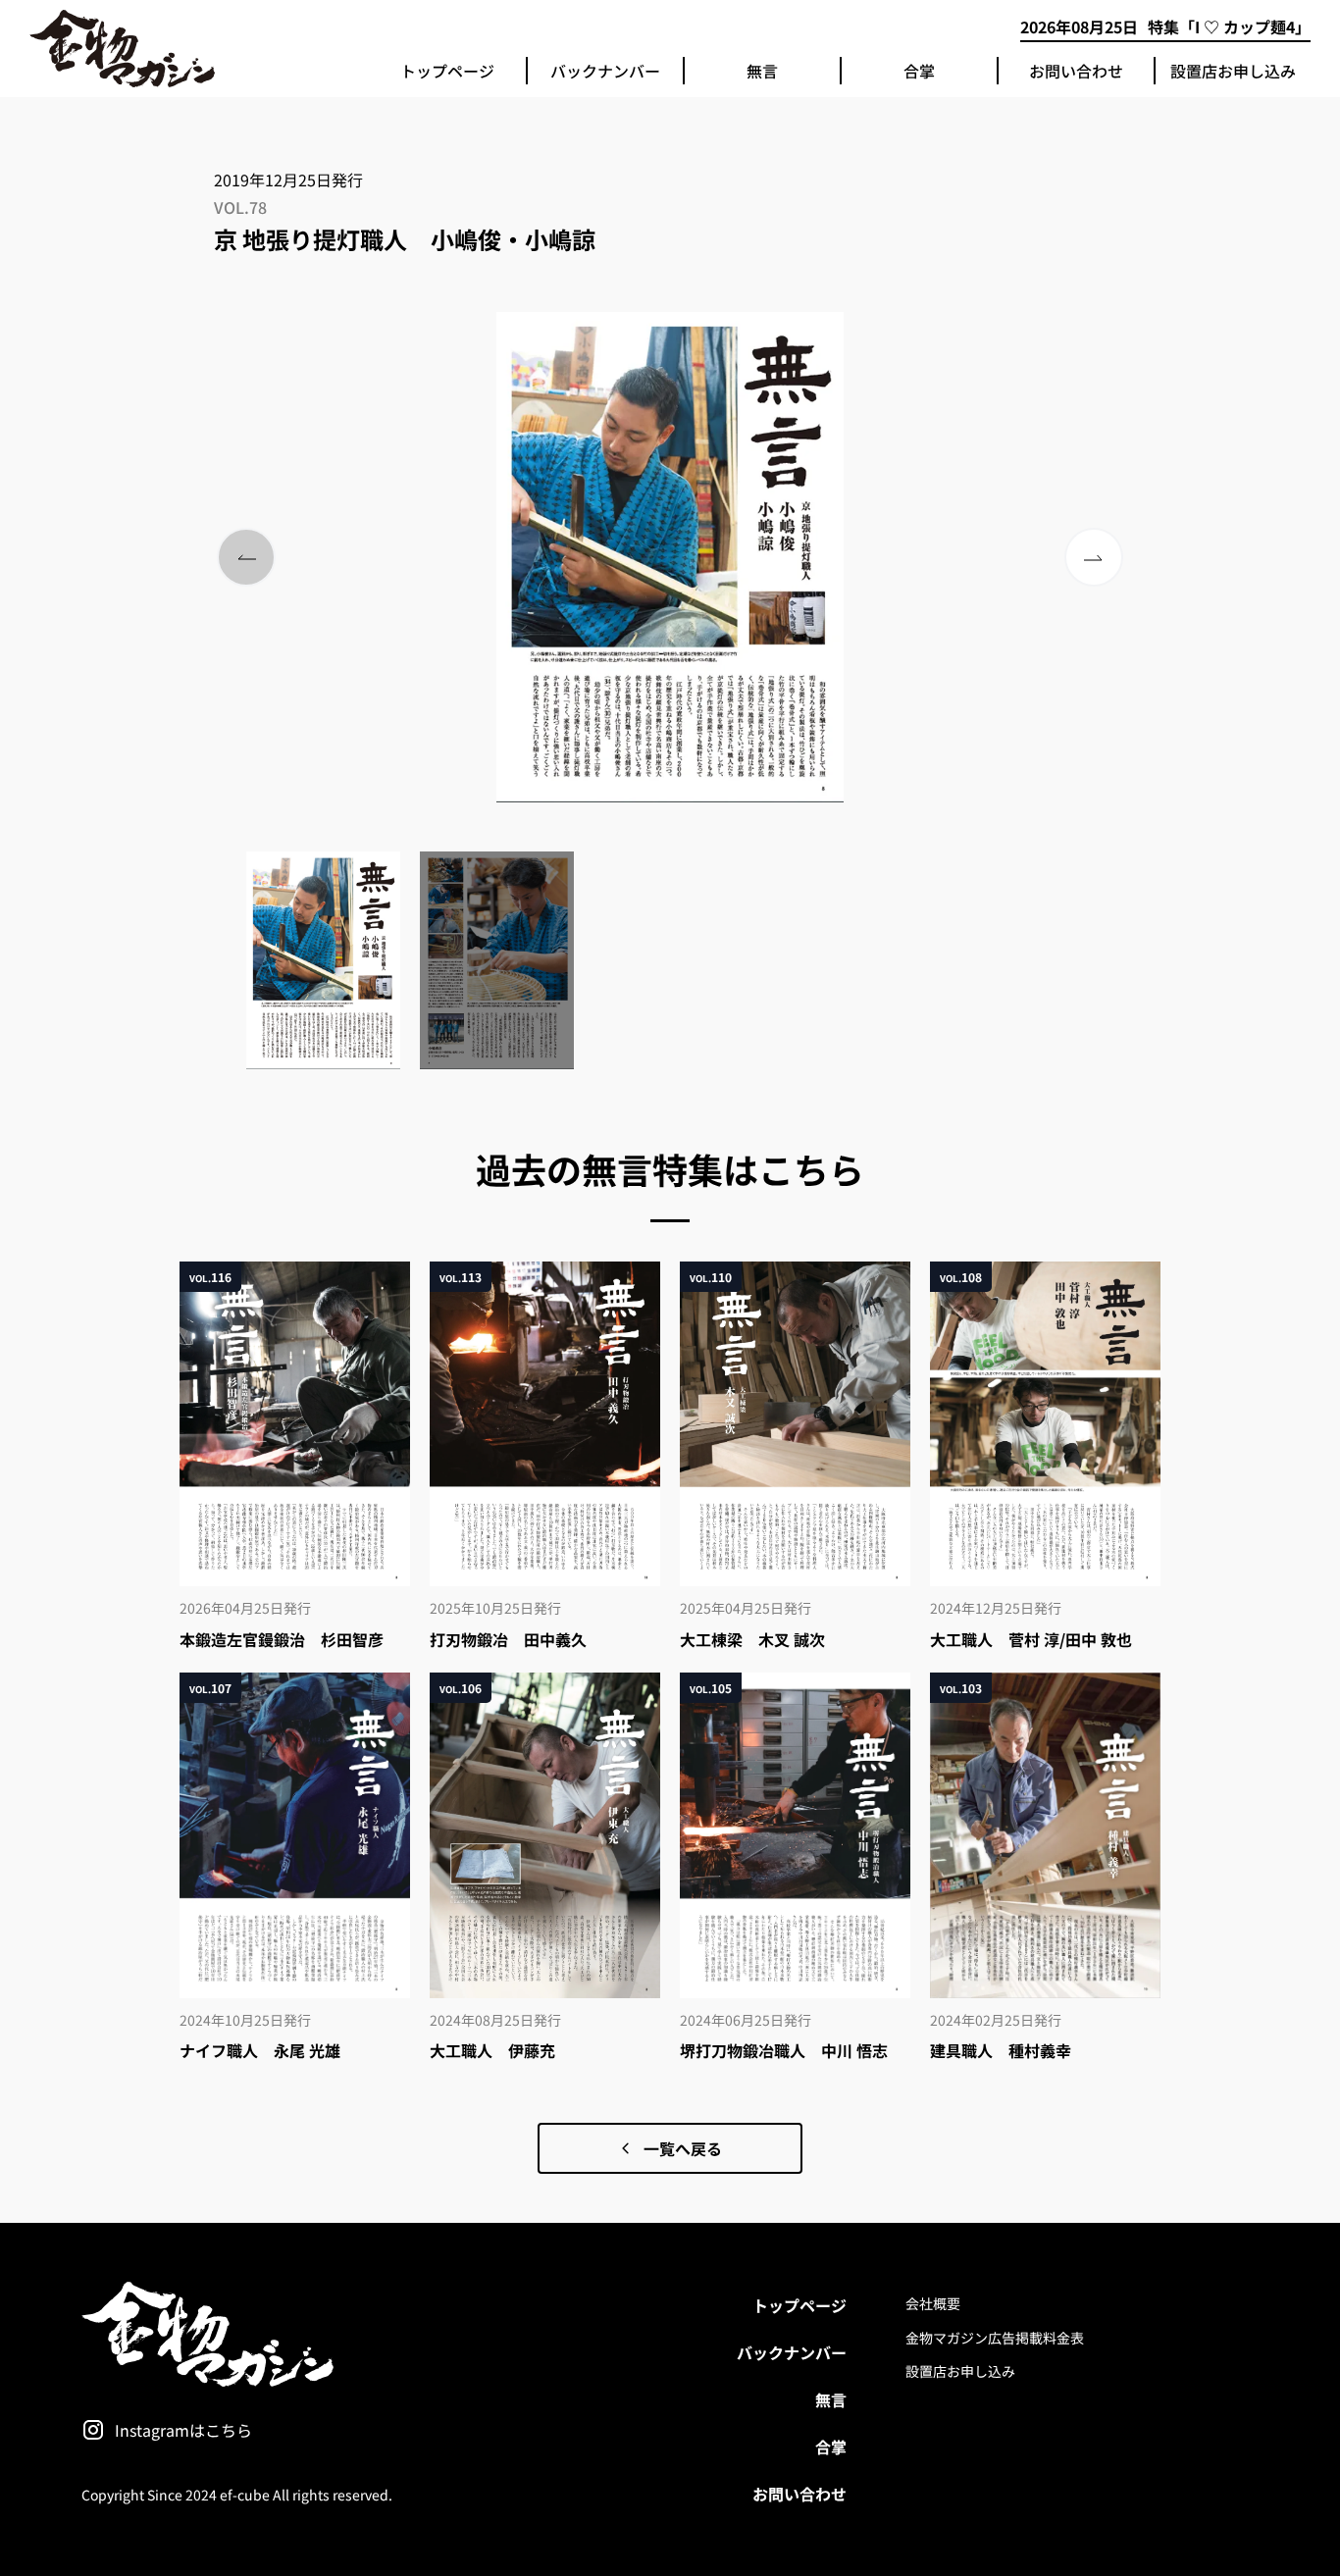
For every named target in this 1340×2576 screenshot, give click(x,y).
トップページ (447, 71)
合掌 (919, 71)
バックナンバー (605, 71)
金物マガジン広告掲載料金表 (995, 2338)
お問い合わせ (1076, 71)
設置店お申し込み (1233, 71)
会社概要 (933, 2303)
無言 (762, 71)
